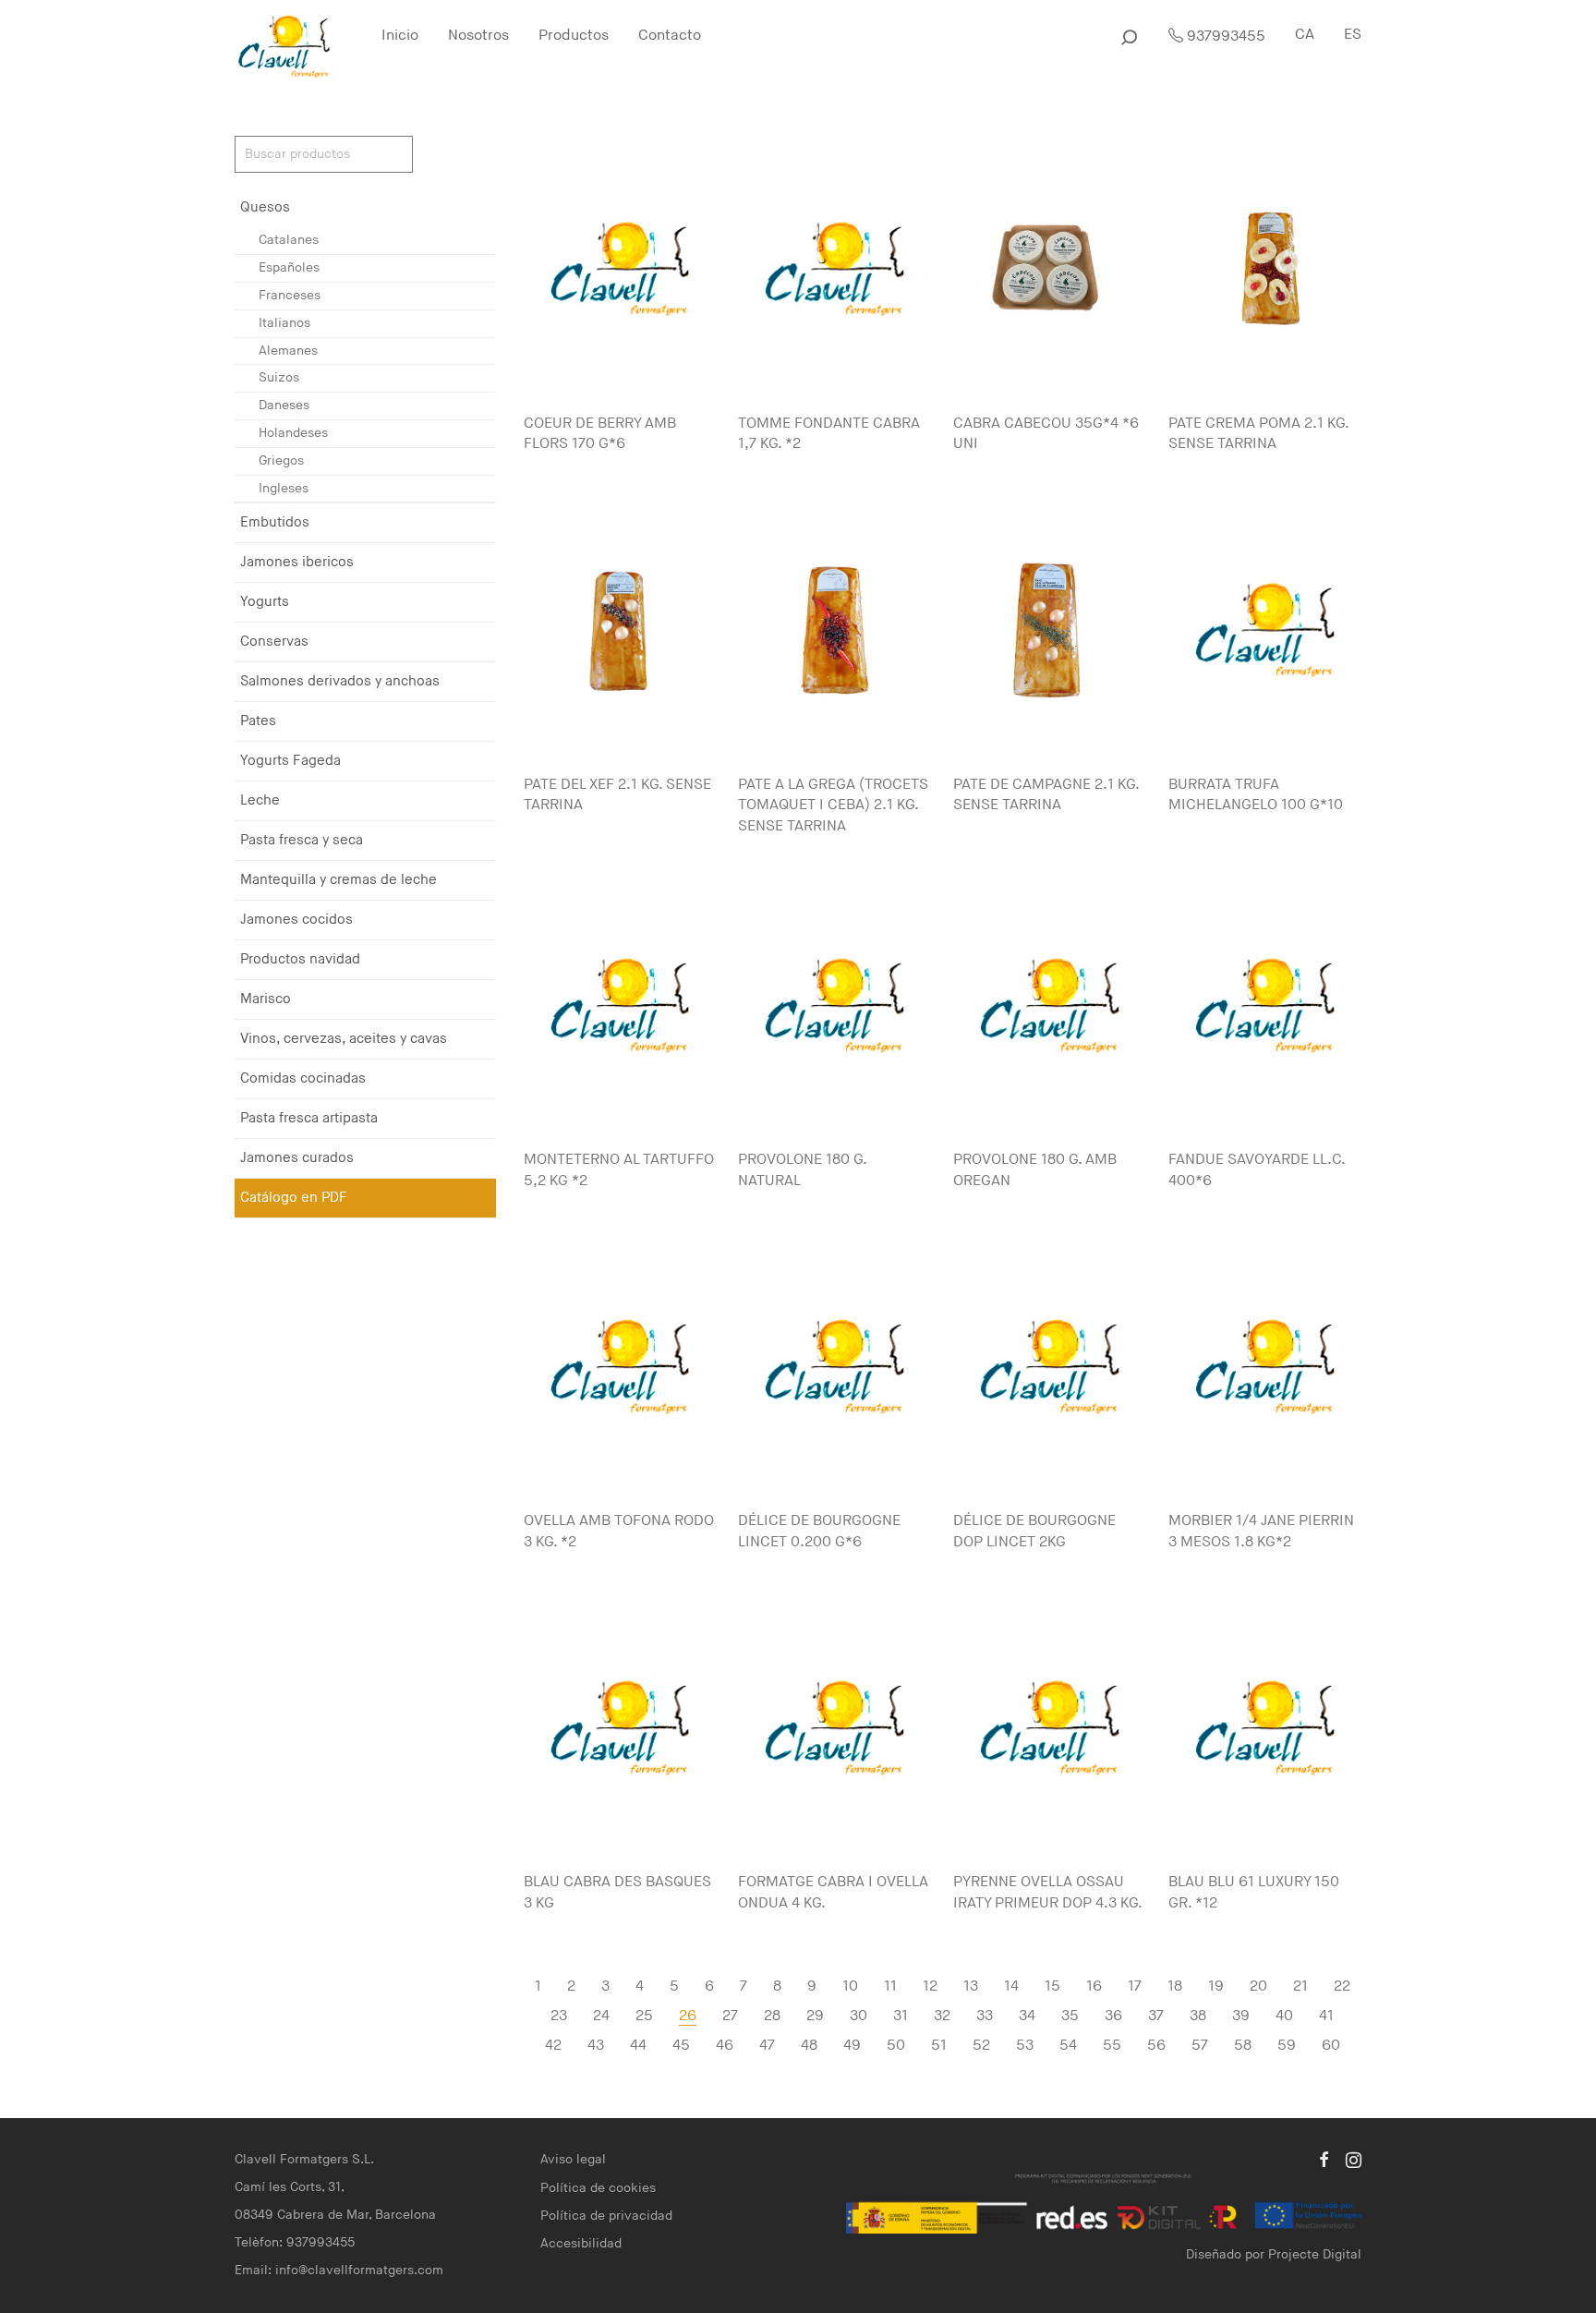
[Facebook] (1324, 2159)
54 (1068, 2046)
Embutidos (275, 522)
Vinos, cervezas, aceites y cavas (344, 1039)
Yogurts (265, 602)
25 (644, 2016)
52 (981, 2046)
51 (939, 2046)
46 (725, 2046)
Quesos (265, 207)
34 (1027, 2016)
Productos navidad (300, 959)
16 (1094, 1986)
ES (1353, 35)
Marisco (266, 999)
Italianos (284, 323)
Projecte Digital (1315, 2254)
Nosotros (478, 36)
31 (901, 2016)
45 (681, 2046)
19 (1216, 1986)
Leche (260, 800)
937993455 (1224, 36)
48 (809, 2046)
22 (1342, 1986)
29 (815, 2016)
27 (730, 2016)
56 (1156, 2046)
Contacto (670, 36)
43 (596, 2046)
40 (1284, 2016)
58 (1243, 2046)
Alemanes (288, 351)
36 (1113, 2016)
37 (1156, 2016)
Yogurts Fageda (290, 761)
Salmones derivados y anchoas (340, 681)
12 (930, 1986)
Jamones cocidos (296, 920)
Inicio (400, 36)
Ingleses (284, 488)
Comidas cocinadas (303, 1078)
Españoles (289, 267)
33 (985, 2016)
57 (1200, 2046)
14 (1011, 1986)
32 (942, 2016)
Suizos (279, 377)
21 (1300, 1986)
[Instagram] (1354, 2159)
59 (1287, 2046)
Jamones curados (297, 1158)
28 (772, 2016)
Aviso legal (573, 2159)
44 (638, 2046)
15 (1052, 1986)
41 (1326, 2016)
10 (850, 1986)
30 (858, 2016)
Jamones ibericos (297, 562)
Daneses (284, 405)
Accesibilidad (581, 2243)
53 (1025, 2046)
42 (553, 2046)
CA (1305, 35)
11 (890, 1986)
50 (896, 2046)
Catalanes (289, 240)
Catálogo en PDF (294, 1198)
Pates (258, 721)
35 (1070, 2016)
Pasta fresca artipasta (309, 1118)
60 (1331, 2046)
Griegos (281, 460)
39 (1241, 2016)
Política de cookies (598, 2188)
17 (1135, 1986)
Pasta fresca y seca (302, 840)
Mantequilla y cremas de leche (339, 880)
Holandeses (293, 433)
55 (1112, 2046)
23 (559, 2016)
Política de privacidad (606, 2216)
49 (852, 2046)
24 (601, 2016)
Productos (574, 36)
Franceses (290, 295)
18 (1175, 1986)
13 (971, 1986)
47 (767, 2046)
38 (1198, 2016)
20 (1258, 1986)
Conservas (274, 642)
